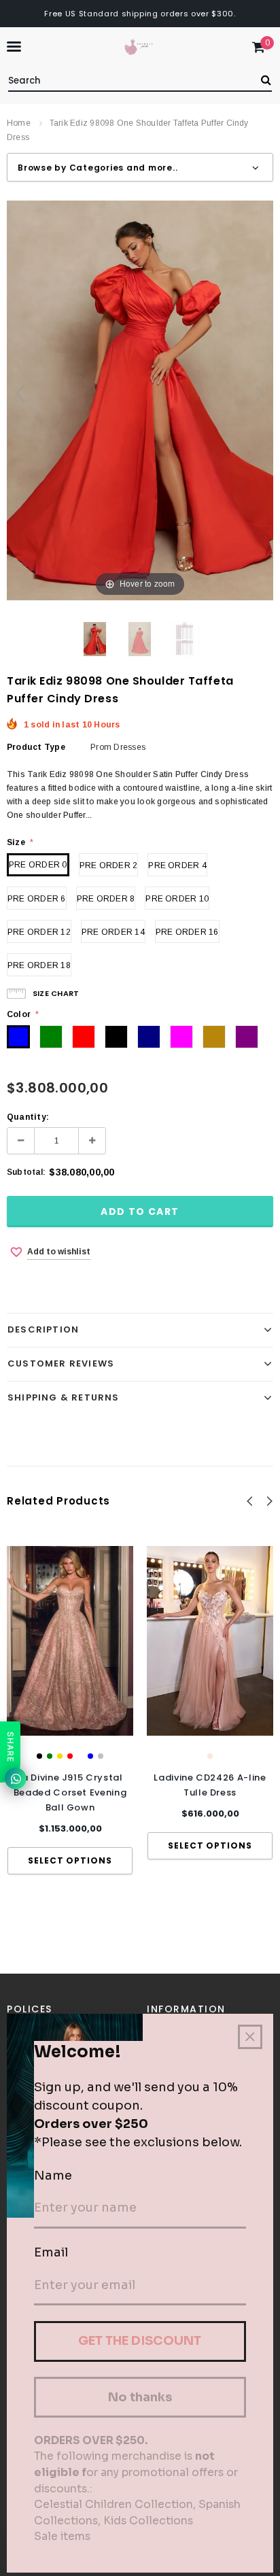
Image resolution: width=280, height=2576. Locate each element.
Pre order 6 (37, 899)
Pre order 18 (39, 965)
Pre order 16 (187, 932)
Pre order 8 (106, 899)
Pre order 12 (39, 932)
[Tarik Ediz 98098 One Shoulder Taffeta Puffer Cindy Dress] (95, 639)
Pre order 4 (177, 865)
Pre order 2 (109, 865)
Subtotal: (26, 1172)
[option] (70, 1710)
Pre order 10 (177, 899)
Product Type (36, 747)
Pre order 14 (113, 932)
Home (19, 123)
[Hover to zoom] (140, 400)
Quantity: (28, 1117)
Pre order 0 (38, 865)
